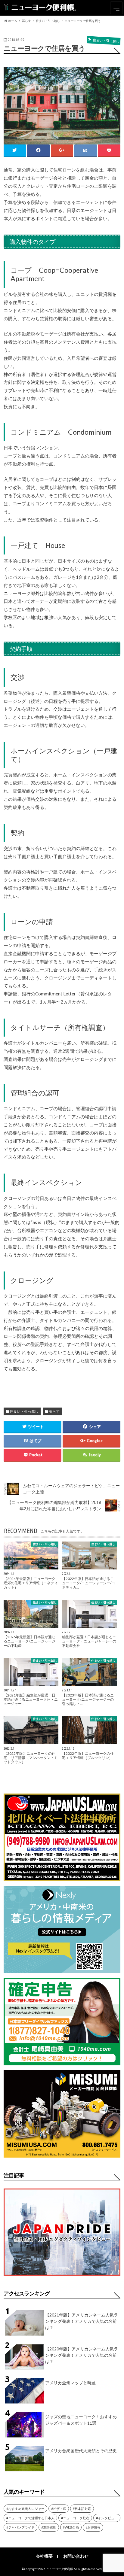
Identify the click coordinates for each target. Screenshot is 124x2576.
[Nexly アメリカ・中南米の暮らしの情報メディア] (62, 1969)
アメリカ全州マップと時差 (70, 2383)
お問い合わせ (76, 2556)
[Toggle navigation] (116, 8)
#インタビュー (107, 2518)
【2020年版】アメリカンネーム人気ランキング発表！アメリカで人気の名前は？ (82, 2355)
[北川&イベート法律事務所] (62, 1877)
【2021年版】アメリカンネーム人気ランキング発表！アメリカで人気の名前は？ (82, 2321)
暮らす (54, 1411)
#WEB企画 (71, 2527)
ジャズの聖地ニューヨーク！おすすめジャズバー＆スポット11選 (81, 2420)
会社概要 (44, 2556)
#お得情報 (93, 2527)
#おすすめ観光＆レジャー (25, 2509)
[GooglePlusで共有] (62, 150)
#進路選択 (49, 2527)
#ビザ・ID (59, 2509)
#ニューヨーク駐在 (75, 2518)
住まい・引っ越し (24, 1411)
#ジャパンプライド (20, 2527)
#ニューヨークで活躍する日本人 (30, 2518)
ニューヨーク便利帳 (60, 2569)
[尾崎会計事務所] (62, 2062)
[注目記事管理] (62, 2277)
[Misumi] (62, 2154)
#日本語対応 (82, 2509)
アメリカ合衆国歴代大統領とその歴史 (81, 2451)
